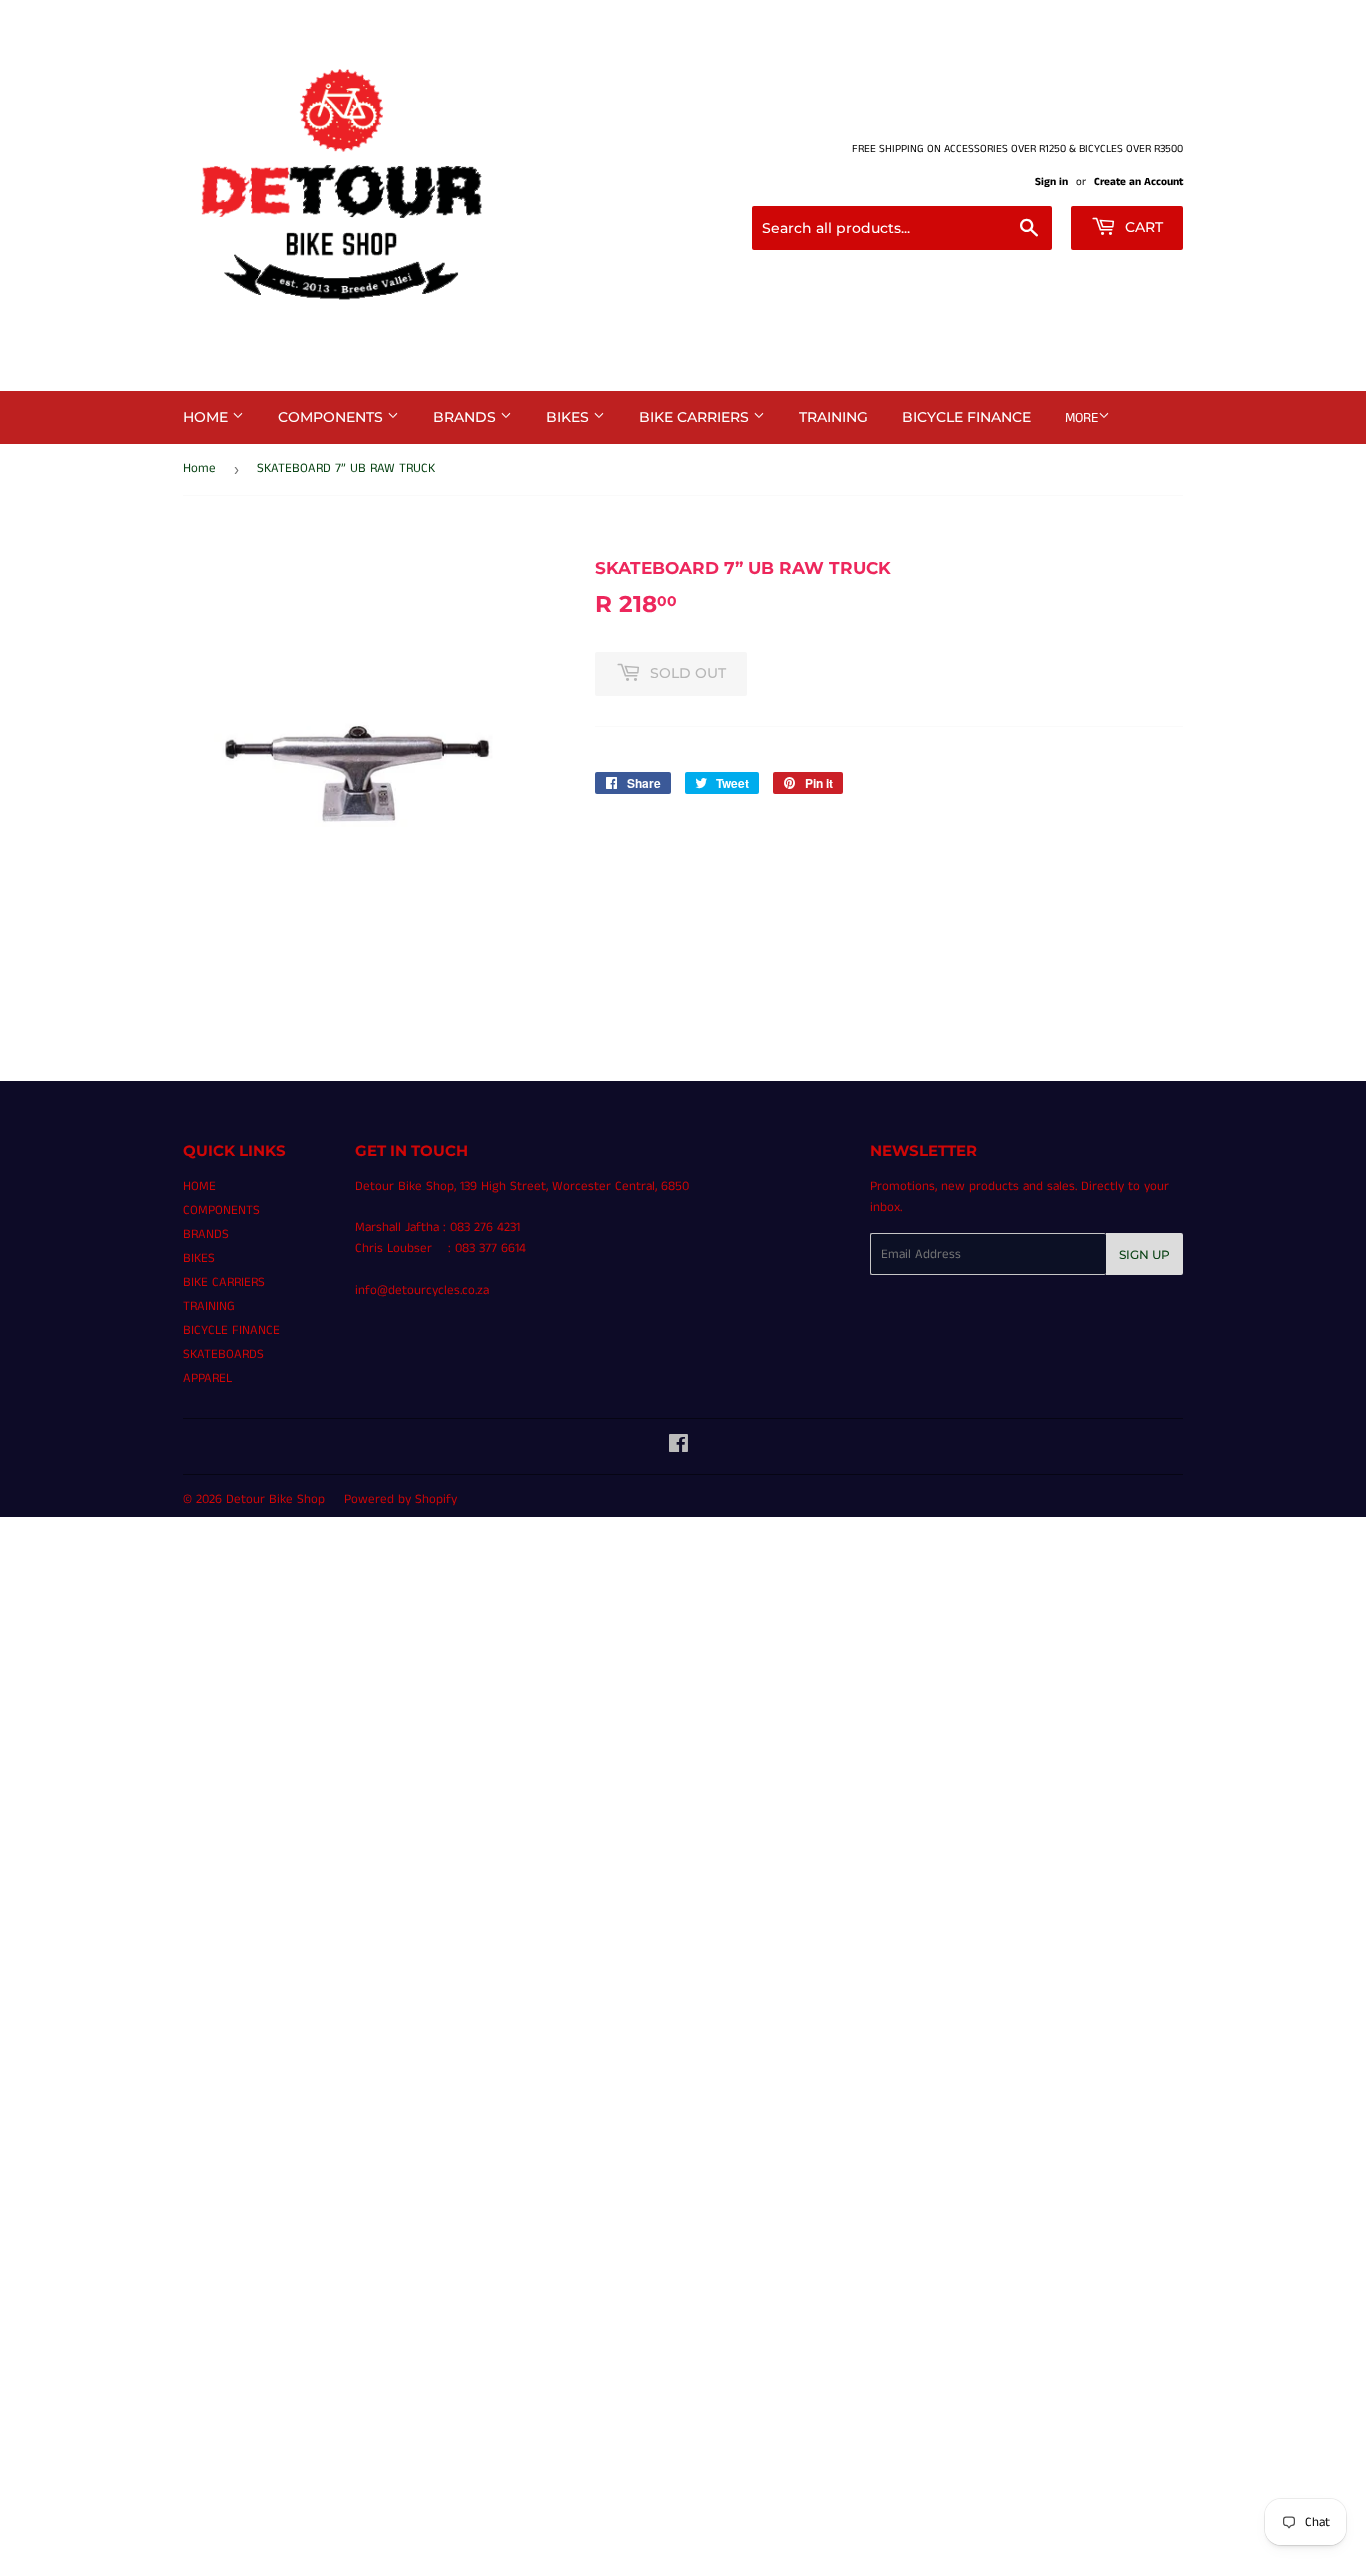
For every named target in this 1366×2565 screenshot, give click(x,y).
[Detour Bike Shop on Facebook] (678, 1447)
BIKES (569, 417)
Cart (1142, 227)
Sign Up (1144, 1254)
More (1081, 418)
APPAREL (207, 1378)
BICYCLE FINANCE (966, 417)
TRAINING (833, 417)
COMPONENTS (332, 417)
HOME (207, 417)
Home (199, 468)
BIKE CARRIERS (696, 417)
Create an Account (1138, 182)
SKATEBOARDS (223, 1354)
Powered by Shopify (400, 1499)
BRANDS (466, 417)
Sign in (1051, 182)
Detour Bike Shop (275, 1499)
